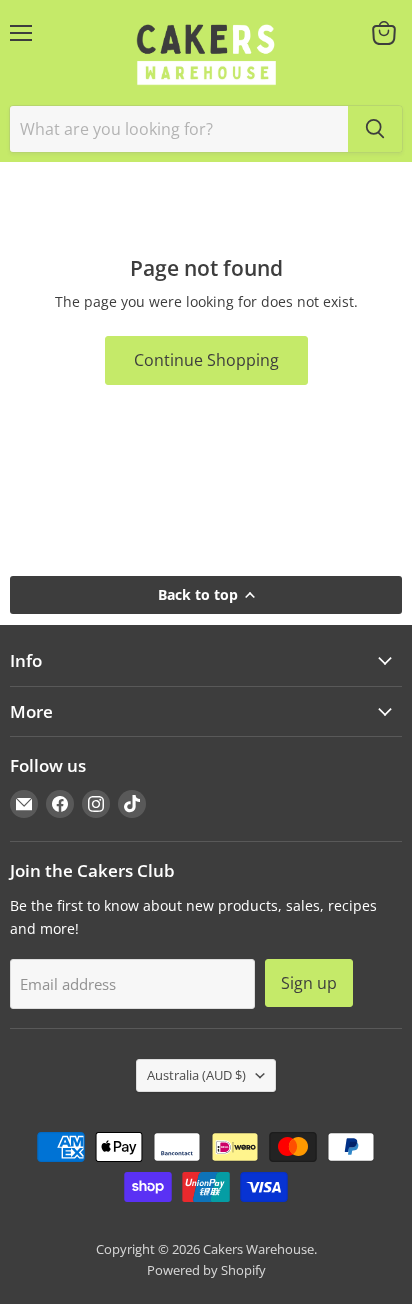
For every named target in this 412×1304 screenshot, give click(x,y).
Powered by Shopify (206, 1270)
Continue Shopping (206, 360)
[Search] (375, 129)
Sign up (309, 983)
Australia (196, 1075)
